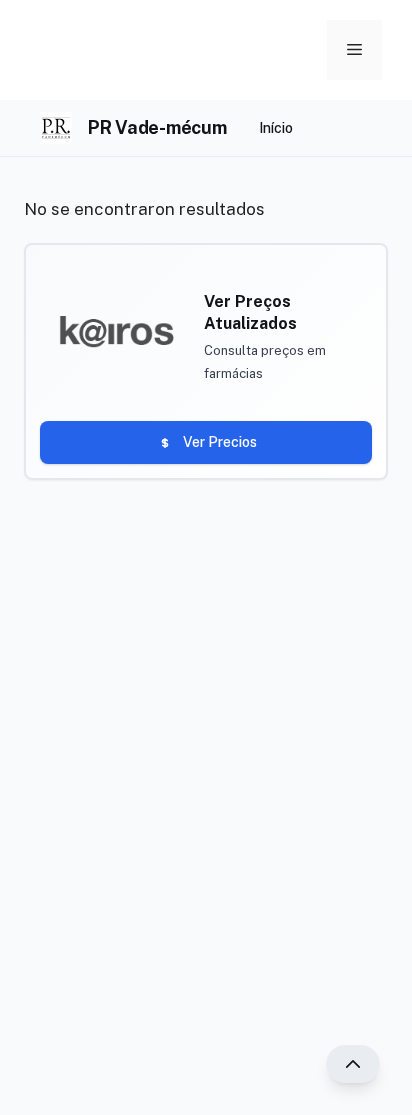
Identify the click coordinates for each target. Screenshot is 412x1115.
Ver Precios (220, 442)
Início (276, 128)
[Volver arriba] (353, 1064)
